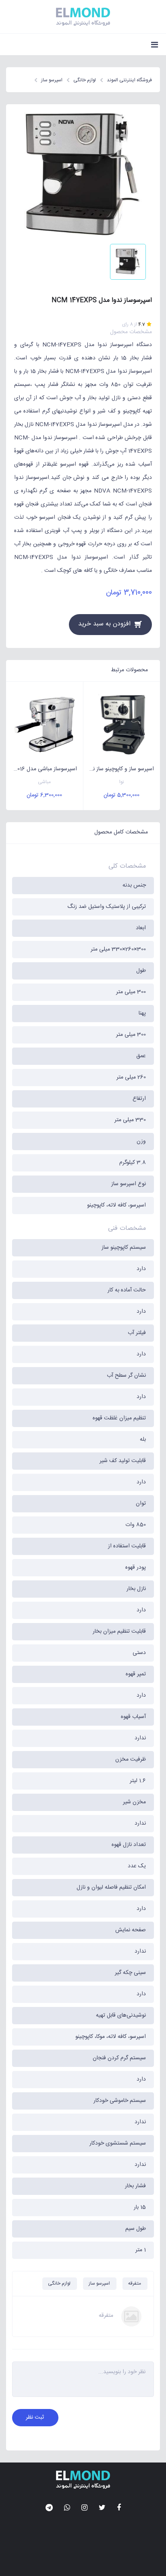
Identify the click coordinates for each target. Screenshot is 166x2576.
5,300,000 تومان (121, 795)
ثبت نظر (35, 2417)
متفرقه (135, 2283)
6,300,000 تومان (44, 795)
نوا (122, 782)
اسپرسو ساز (99, 2283)
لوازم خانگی (59, 2283)
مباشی (44, 782)
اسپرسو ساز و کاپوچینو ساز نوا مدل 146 (119, 769)
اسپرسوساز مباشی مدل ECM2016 (41, 769)
